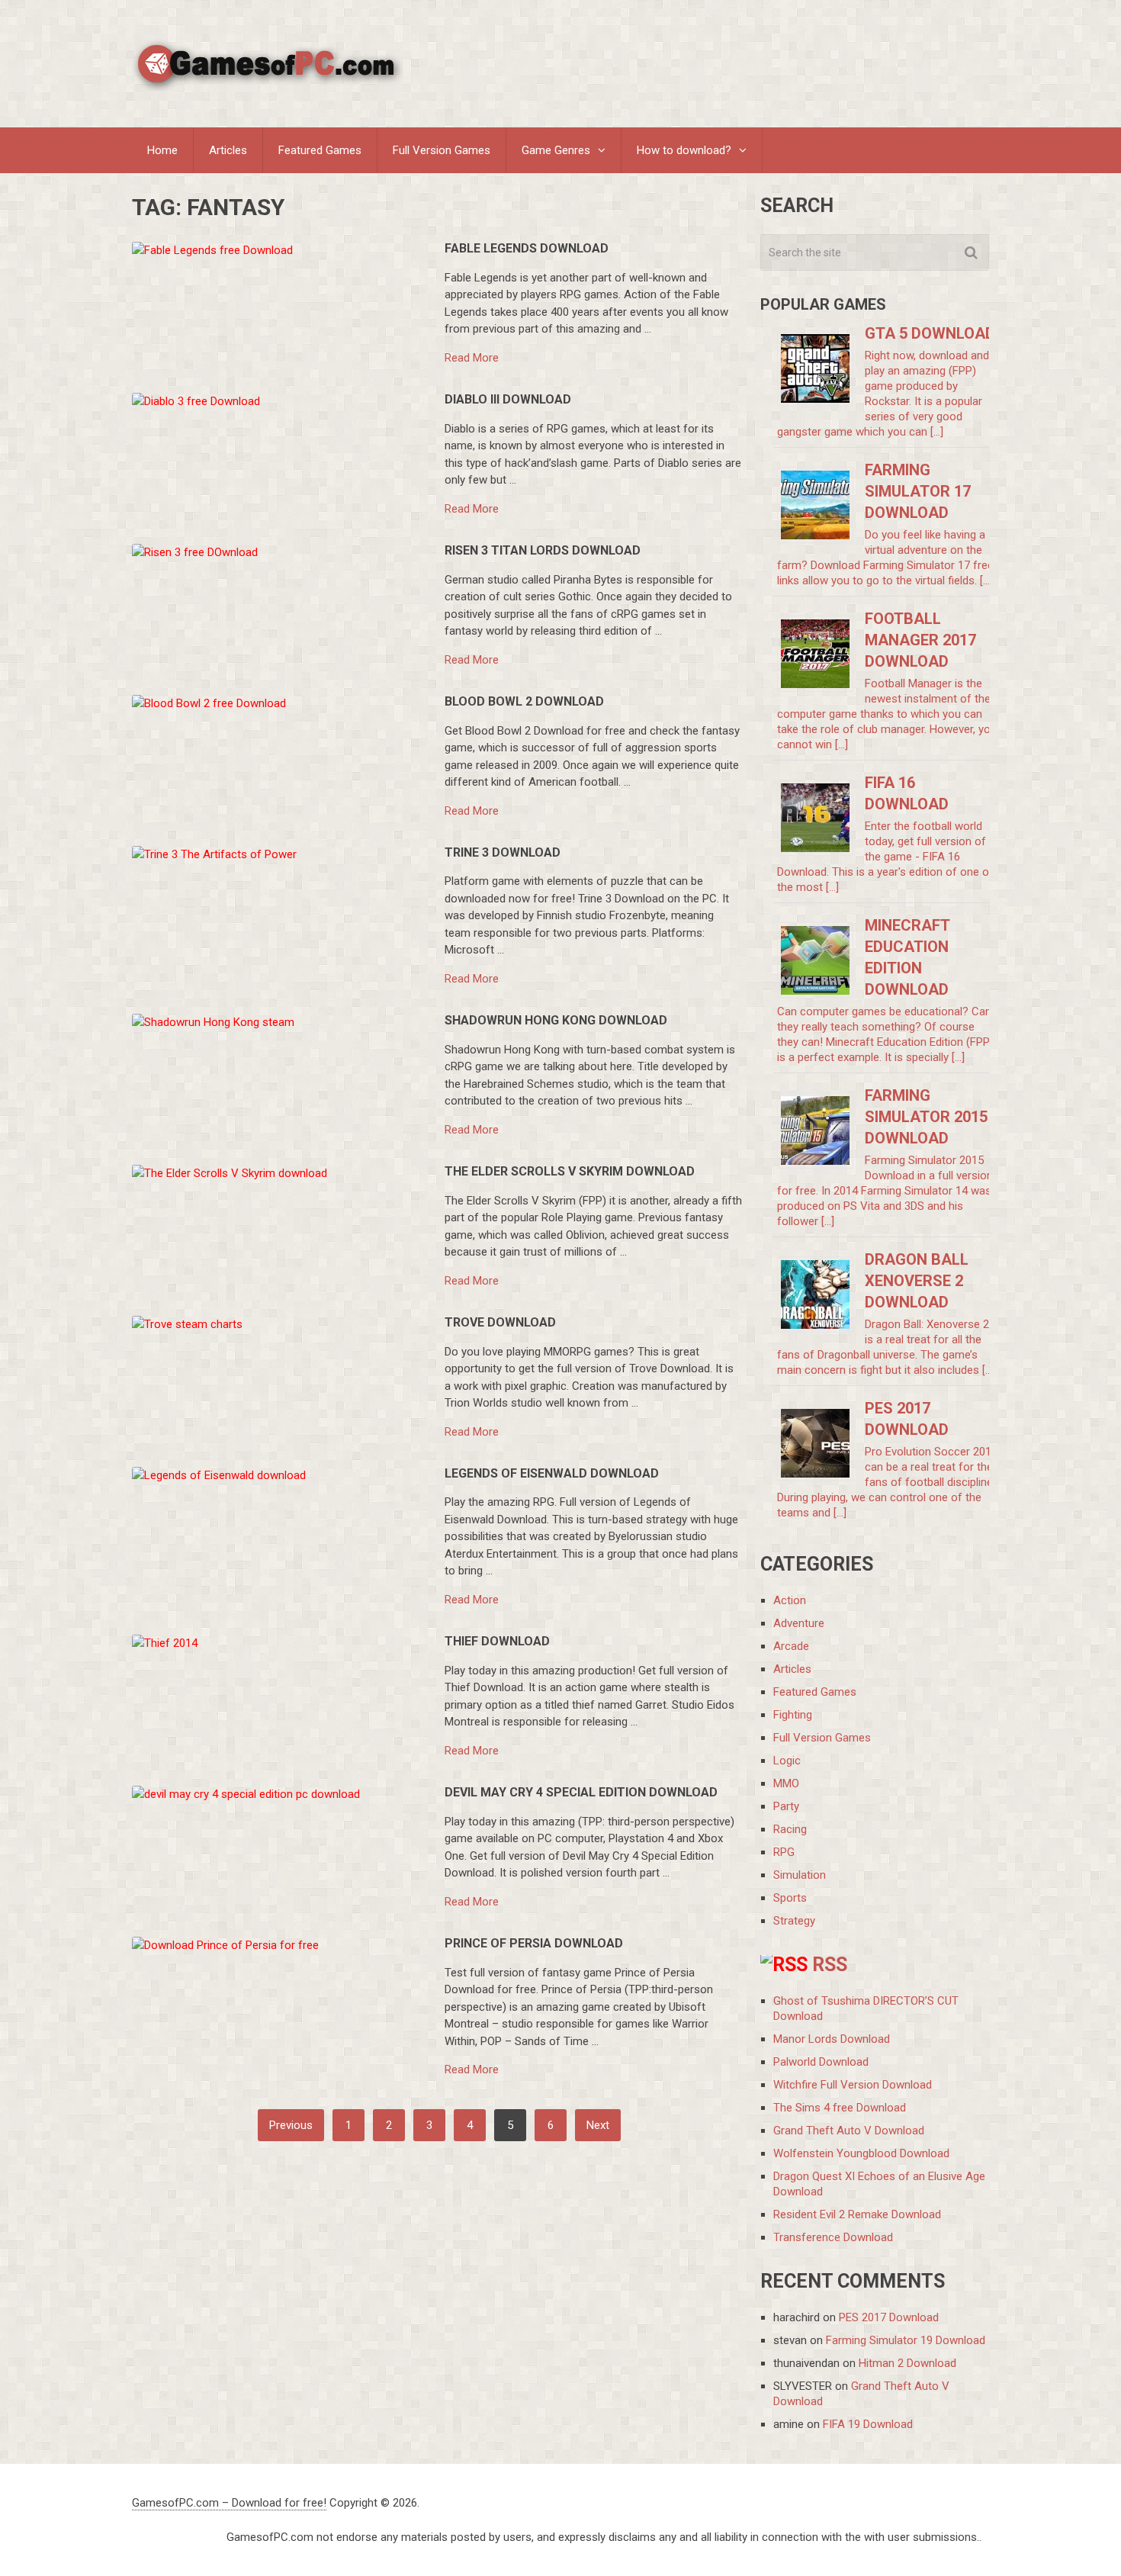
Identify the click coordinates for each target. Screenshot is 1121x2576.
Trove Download (500, 1322)
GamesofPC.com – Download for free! (229, 2503)
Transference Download (833, 2237)
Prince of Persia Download (534, 1943)
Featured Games (320, 150)
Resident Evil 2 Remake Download (857, 2214)
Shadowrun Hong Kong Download (556, 1020)
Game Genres (556, 150)
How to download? (684, 150)
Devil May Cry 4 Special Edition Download (581, 1792)
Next (598, 2125)
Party (786, 1806)
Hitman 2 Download (907, 2363)
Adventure (799, 1623)
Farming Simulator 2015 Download (926, 1117)
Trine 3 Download (503, 852)
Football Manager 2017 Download (920, 640)
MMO (786, 1783)
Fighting (793, 1715)
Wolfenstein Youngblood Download (861, 2153)
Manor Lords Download (832, 2039)
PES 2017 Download (889, 2317)
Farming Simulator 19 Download (906, 2340)
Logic (787, 1761)
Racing (790, 1829)
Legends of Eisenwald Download (552, 1473)
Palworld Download (821, 2062)
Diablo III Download (508, 399)
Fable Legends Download (527, 248)
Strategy (794, 1921)
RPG (784, 1852)
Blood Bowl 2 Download (524, 701)
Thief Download (497, 1641)
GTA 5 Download (930, 333)
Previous (291, 2125)
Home (162, 150)
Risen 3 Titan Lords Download (543, 550)
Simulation (800, 1875)
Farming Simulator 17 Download (918, 491)
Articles (228, 150)
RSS (830, 1965)
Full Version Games (442, 150)
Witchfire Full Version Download (853, 2085)
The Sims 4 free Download (840, 2108)
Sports (790, 1898)
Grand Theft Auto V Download (849, 2131)
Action (790, 1600)
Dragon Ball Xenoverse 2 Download (917, 1281)
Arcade (791, 1646)
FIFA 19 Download (868, 2424)
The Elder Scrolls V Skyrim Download (570, 1171)
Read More (472, 358)
